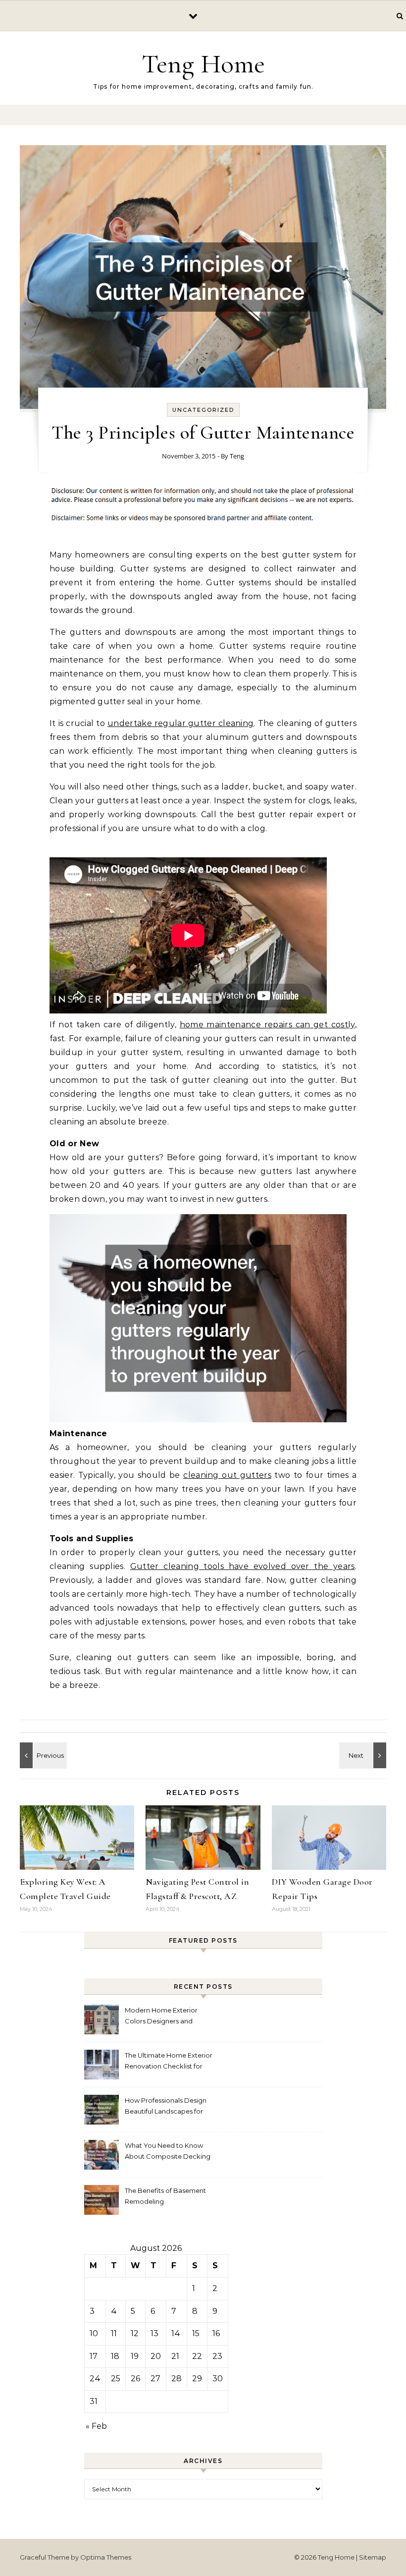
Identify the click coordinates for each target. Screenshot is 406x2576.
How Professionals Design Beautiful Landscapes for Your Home (166, 2107)
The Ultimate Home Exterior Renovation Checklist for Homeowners (169, 2062)
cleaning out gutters (227, 1475)
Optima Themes (106, 2557)
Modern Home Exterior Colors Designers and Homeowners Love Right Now (164, 2017)
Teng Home (203, 64)
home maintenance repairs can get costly (267, 1025)
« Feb (96, 2426)
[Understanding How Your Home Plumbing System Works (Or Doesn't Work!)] (364, 1755)
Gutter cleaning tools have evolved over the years (243, 1566)
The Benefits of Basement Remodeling (165, 2196)
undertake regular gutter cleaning (180, 723)
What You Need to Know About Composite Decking (168, 2151)
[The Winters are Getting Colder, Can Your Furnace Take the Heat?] (42, 1755)
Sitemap (373, 2557)
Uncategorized (203, 410)
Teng (237, 456)
